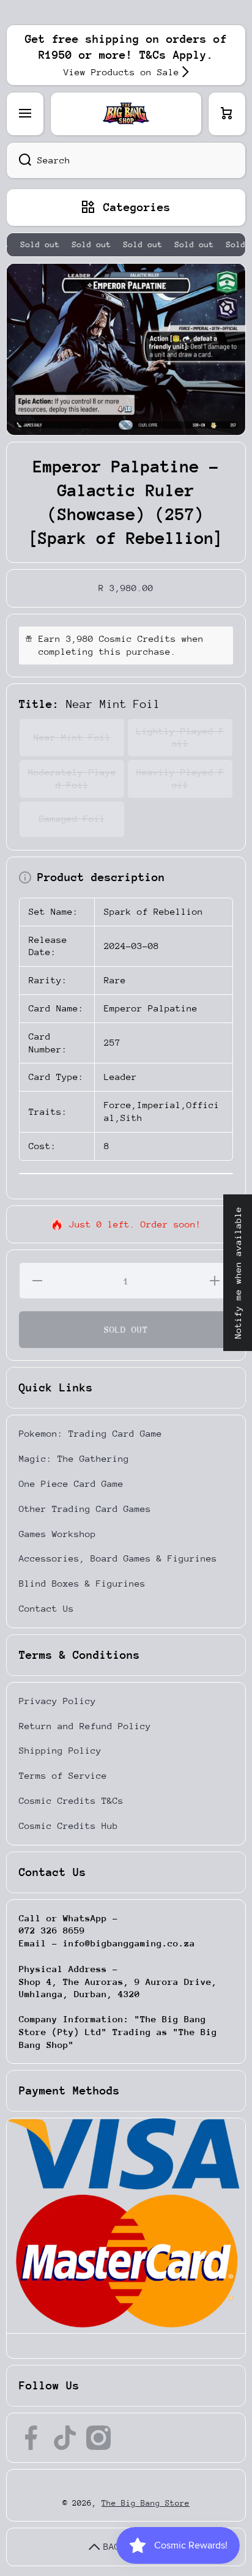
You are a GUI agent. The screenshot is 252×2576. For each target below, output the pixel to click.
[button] (227, 114)
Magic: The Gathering (74, 1458)
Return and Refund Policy (85, 1726)
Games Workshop (57, 1534)
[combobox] (126, 160)
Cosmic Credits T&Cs (71, 1800)
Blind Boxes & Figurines (82, 1583)
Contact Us (46, 1608)
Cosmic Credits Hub (69, 1826)
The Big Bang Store (146, 2503)
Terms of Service (63, 1775)
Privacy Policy (57, 1701)
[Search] (19, 160)
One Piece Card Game (71, 1483)
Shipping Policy (60, 1750)
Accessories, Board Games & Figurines (118, 1558)
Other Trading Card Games (85, 1509)
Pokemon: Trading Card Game (91, 1433)
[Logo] (126, 114)
